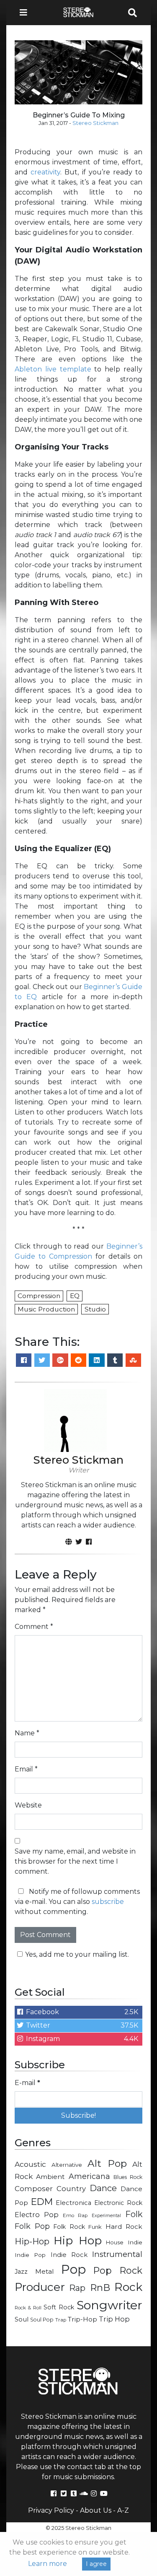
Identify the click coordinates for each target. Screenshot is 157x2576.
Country (71, 2189)
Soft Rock (59, 2307)
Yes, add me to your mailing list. (77, 1954)
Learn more (48, 2564)
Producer (40, 2287)
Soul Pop (42, 2320)
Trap (61, 2320)
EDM (42, 2202)
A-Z (123, 2510)
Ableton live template (53, 369)
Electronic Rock (118, 2203)
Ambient (50, 2177)
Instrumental (117, 2254)
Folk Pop (32, 2226)
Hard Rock (124, 2227)
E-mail (27, 2083)
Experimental (106, 2216)
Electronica (73, 2203)
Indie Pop (30, 2255)
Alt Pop (107, 2163)
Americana (89, 2176)
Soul (22, 2319)
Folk (134, 2214)
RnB (100, 2288)
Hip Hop (77, 2240)
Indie (135, 2242)
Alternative (67, 2165)
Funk (95, 2227)
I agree (96, 2564)
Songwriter (109, 2305)
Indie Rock (69, 2255)
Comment (34, 1627)
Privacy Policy (51, 2510)
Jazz (21, 2272)
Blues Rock (128, 2177)
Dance (103, 2188)
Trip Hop (114, 2319)
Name (27, 1733)
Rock (128, 2287)
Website (28, 1805)
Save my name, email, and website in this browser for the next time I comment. (75, 1861)
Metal (45, 2271)
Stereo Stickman (95, 123)
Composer (34, 2189)
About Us (96, 2510)
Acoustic (30, 2164)
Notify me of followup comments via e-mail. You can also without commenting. (77, 1902)
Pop (73, 2269)
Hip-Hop (32, 2241)
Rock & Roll (28, 2308)
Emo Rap (75, 2215)
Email (26, 1769)
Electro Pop (37, 2215)
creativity (45, 172)
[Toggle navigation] (26, 13)
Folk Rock (69, 2227)
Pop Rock (118, 2270)
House (115, 2242)
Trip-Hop (82, 2319)
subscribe (108, 1902)
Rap (77, 2288)
